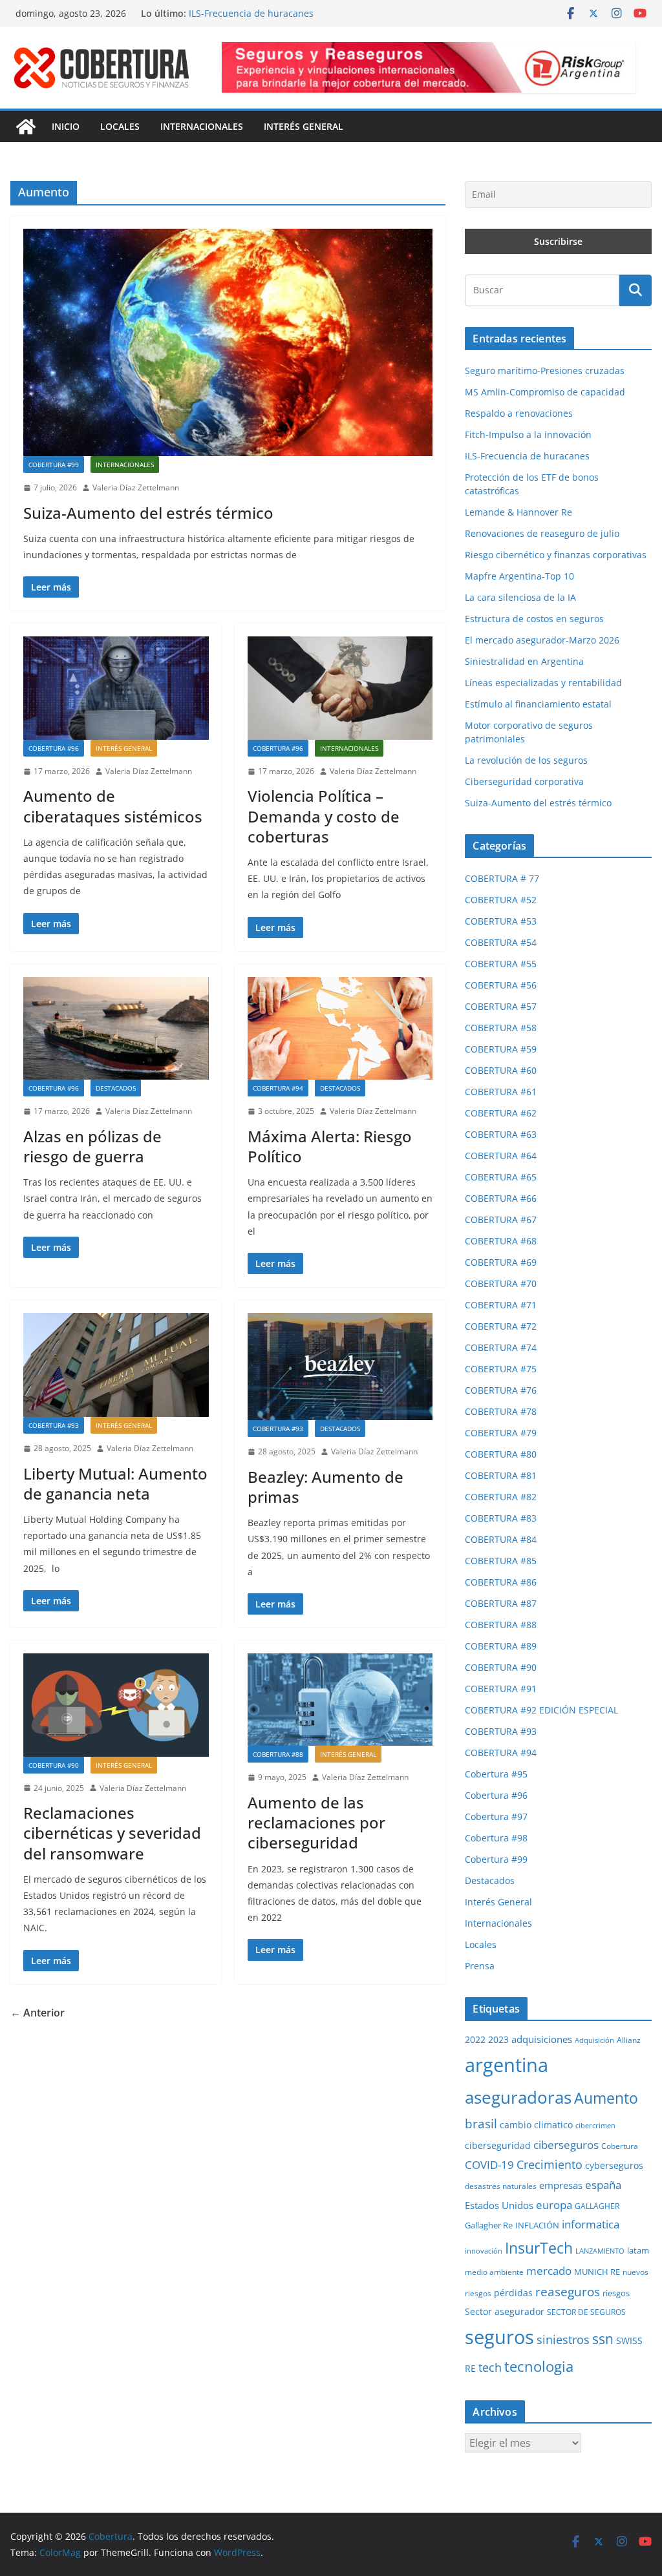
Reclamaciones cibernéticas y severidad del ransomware (112, 1833)
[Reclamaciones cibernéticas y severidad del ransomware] (116, 1705)
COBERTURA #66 (501, 1198)
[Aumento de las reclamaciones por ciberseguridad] (340, 1700)
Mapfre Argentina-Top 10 (519, 576)
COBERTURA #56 (501, 985)
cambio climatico (536, 2125)
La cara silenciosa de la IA (520, 597)
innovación (484, 2251)
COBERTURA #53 (501, 921)
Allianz (629, 2040)
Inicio (66, 126)
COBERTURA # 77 (502, 878)
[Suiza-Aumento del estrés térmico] (228, 342)
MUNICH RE (597, 2272)
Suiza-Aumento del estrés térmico (148, 513)
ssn (603, 2339)
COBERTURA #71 (501, 1305)
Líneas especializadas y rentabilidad (543, 683)
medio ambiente (494, 2272)
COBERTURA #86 (501, 1582)
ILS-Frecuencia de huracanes (527, 456)
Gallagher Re (489, 2225)
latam (638, 2250)
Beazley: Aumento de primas (326, 1487)
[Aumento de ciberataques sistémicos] (116, 688)
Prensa (480, 1966)
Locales (120, 126)
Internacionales (202, 126)
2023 (498, 2039)
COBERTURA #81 (501, 1475)
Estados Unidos (499, 2205)
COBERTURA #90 (54, 1765)
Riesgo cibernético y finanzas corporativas (556, 555)
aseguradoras (518, 2097)
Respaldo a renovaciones (519, 413)
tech (490, 2367)
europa (554, 2204)
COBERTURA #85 (501, 1561)
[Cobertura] (26, 127)
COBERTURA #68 (501, 1241)
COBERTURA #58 (501, 1028)
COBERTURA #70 (501, 1283)
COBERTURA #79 (501, 1433)
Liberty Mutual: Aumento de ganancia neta (115, 1483)
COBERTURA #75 (501, 1369)
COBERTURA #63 (501, 1134)
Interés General (304, 126)
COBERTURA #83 (501, 1518)
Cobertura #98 (496, 1838)
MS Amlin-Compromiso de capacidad (545, 392)
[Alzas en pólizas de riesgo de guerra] (116, 1028)
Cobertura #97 (496, 1817)
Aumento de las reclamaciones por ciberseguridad (316, 1822)
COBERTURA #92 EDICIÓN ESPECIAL (541, 1710)
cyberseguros (614, 2165)
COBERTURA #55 (501, 964)
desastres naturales (501, 2186)
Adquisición (594, 2040)
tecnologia (539, 2366)
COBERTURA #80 (501, 1454)
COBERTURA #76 (501, 1390)
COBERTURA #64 (501, 1156)
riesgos (616, 2293)
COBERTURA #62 (501, 1113)
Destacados (116, 1088)
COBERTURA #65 (501, 1177)
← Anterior (37, 2013)
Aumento (606, 2098)
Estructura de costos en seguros (534, 619)
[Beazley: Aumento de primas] (340, 1367)
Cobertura (620, 2146)
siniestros (563, 2340)
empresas (561, 2185)
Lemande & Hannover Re (518, 512)
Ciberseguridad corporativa (524, 781)
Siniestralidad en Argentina (524, 661)
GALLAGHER (597, 2206)
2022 (475, 2039)
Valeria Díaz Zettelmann (136, 487)
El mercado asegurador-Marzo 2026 (542, 640)
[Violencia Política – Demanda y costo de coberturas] (340, 688)
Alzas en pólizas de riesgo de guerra (92, 1146)
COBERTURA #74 (501, 1347)
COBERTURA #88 (278, 1754)
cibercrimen (595, 2126)
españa (603, 2185)
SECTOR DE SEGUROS (586, 2312)
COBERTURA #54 (501, 942)
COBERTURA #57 (501, 1006)
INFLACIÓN (537, 2225)
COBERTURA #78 (501, 1411)
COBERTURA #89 (501, 1646)
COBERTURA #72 (501, 1326)
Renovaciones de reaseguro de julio (542, 533)
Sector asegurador (505, 2311)
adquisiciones (542, 2039)
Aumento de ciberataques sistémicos (113, 806)
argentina (507, 2065)
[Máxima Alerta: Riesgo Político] (340, 1028)
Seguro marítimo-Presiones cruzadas (545, 371)
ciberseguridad (498, 2145)
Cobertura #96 (54, 748)
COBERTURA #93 (54, 1425)
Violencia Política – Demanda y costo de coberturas (324, 816)
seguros (499, 2337)
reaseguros (568, 2292)
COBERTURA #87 (501, 1603)
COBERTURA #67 (501, 1220)
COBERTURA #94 (278, 1088)
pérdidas (513, 2293)
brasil (481, 2124)
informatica (591, 2224)
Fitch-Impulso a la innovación (252, 13)
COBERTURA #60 (501, 1070)
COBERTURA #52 (501, 900)
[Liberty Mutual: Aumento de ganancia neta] (116, 1365)
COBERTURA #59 (501, 1049)
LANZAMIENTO (600, 2251)
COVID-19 (489, 2164)
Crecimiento (550, 2164)
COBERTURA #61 (501, 1092)
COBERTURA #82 (501, 1497)
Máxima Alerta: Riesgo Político (330, 1146)
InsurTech (539, 2248)
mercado (549, 2271)
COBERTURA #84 (501, 1539)
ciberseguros (566, 2145)
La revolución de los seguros (526, 760)
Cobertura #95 (496, 1774)
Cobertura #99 (54, 465)
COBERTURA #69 (501, 1262)
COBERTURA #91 (501, 1689)
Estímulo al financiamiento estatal (538, 704)
